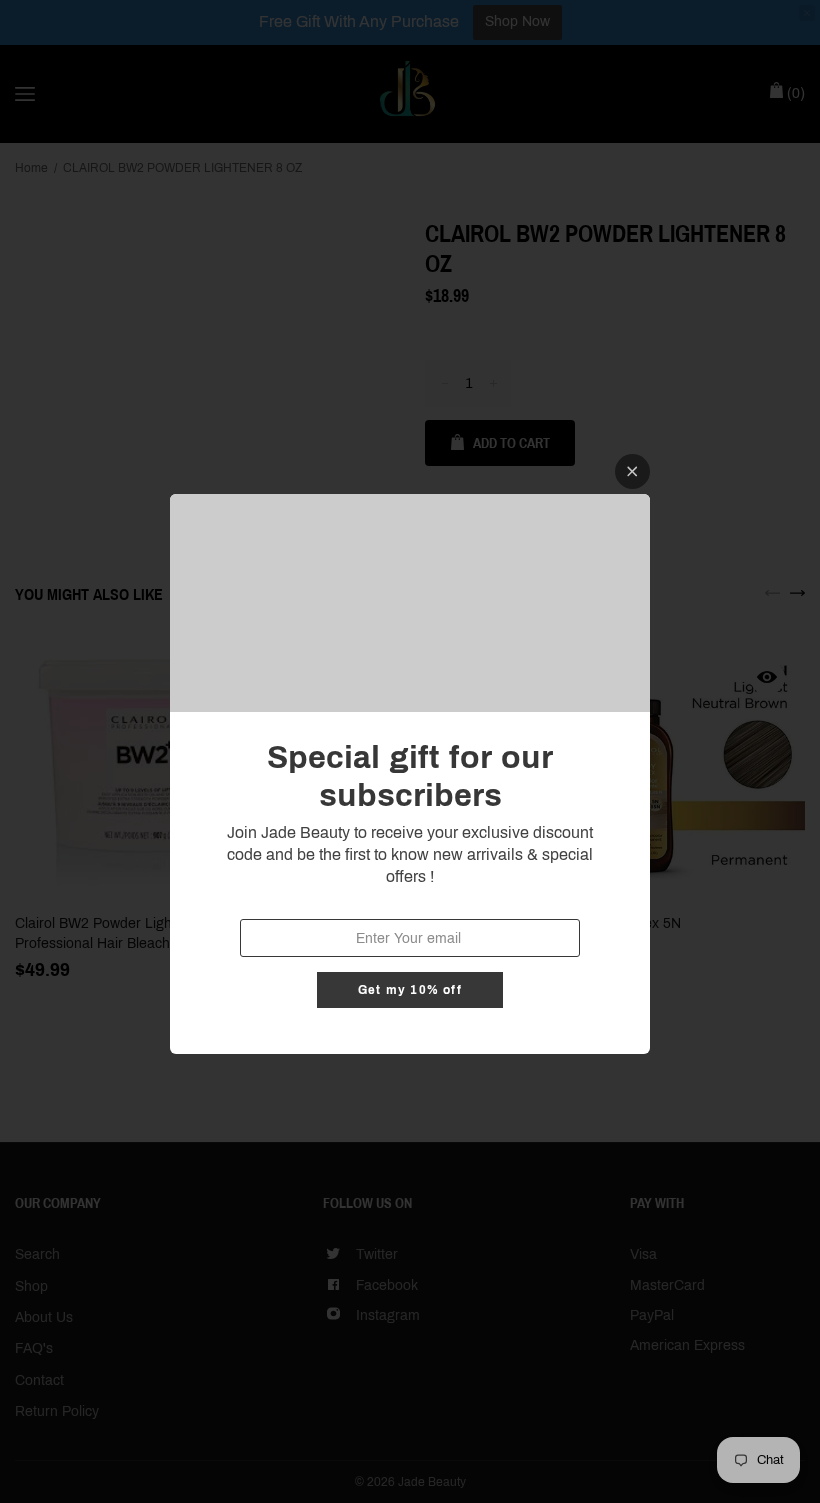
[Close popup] (632, 471)
